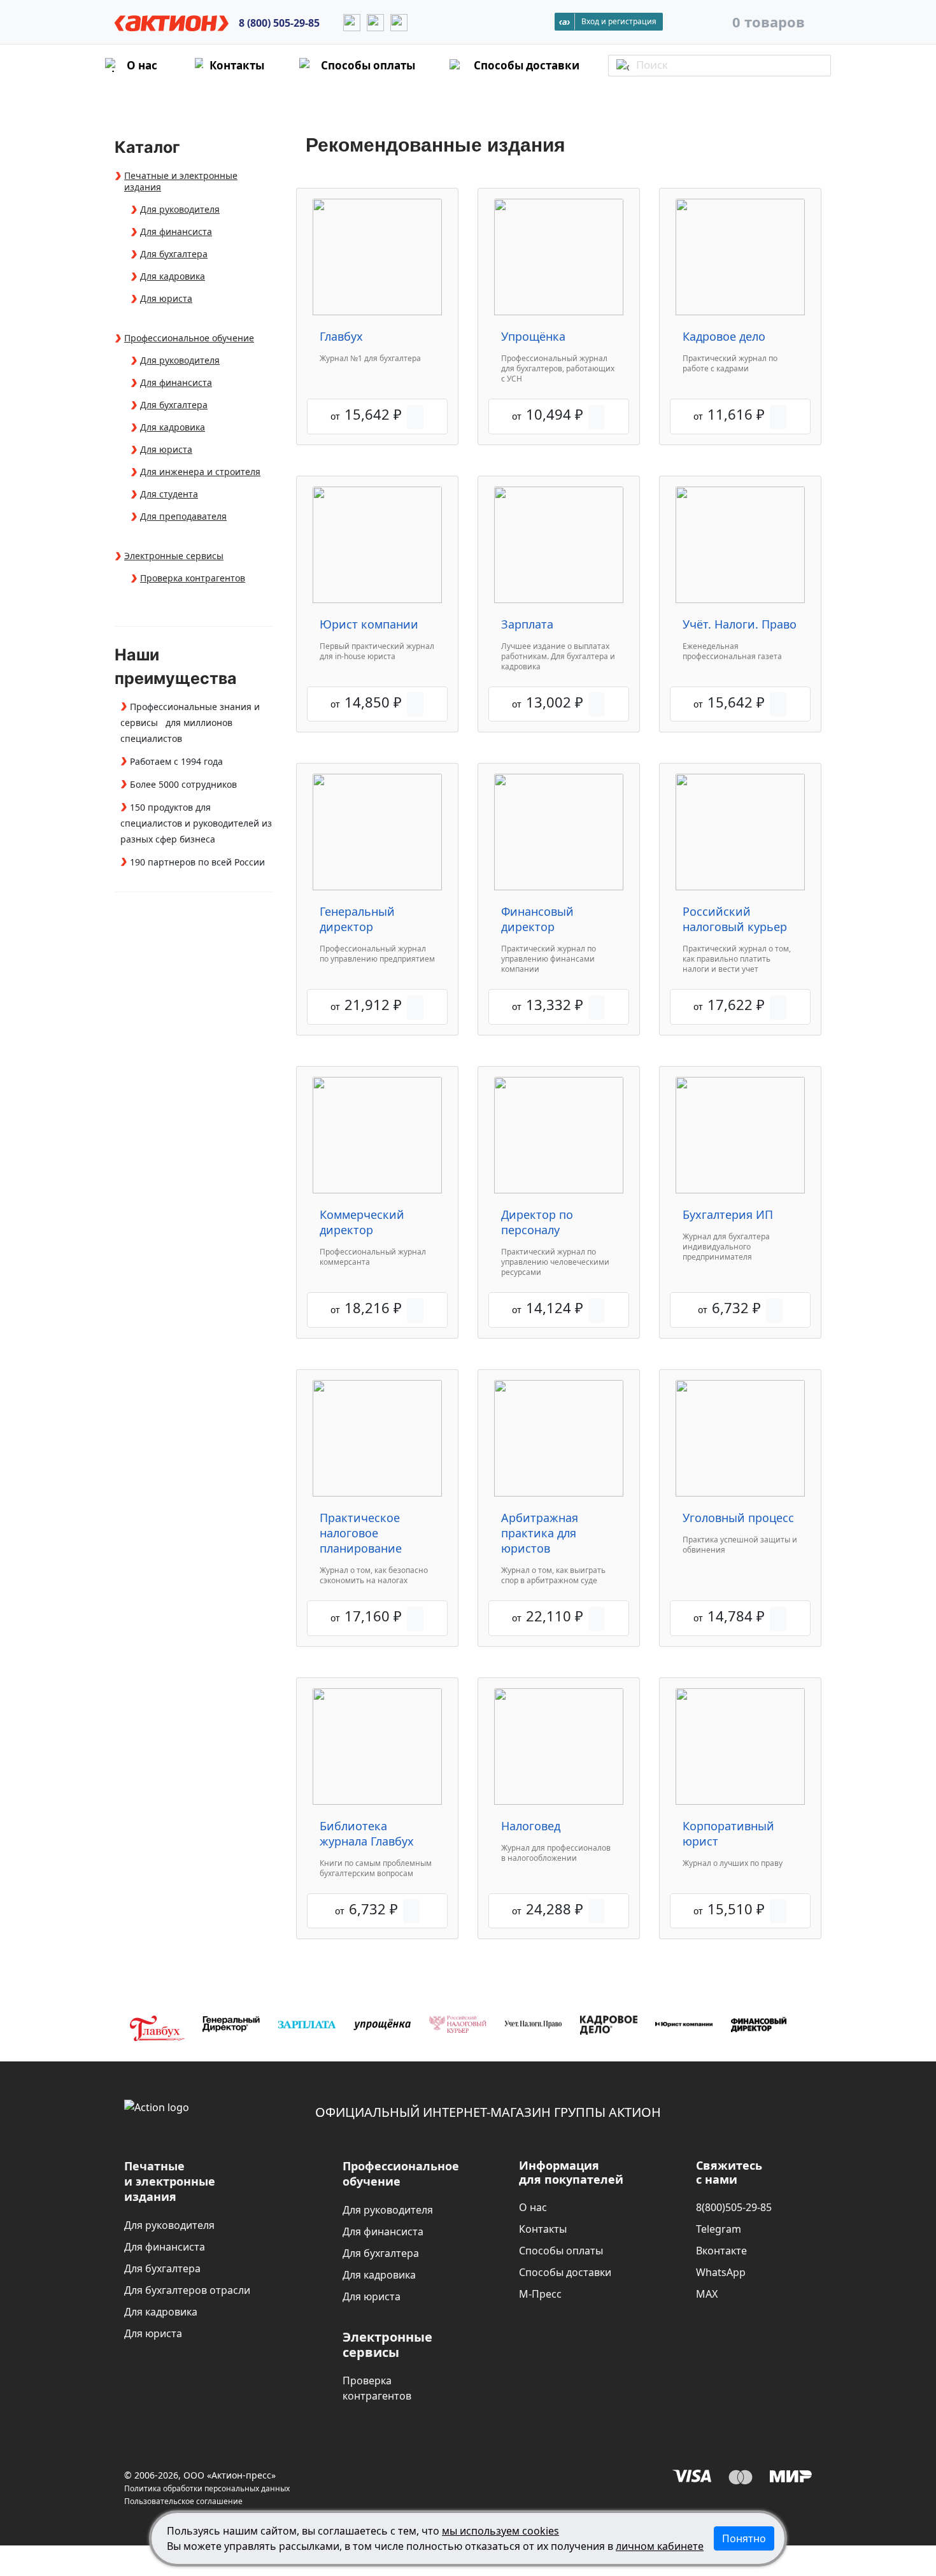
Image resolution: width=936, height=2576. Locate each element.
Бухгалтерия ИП (728, 1214)
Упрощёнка (533, 336)
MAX (707, 2294)
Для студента (169, 494)
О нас (533, 2207)
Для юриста (166, 299)
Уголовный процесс (738, 1518)
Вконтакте (721, 2251)
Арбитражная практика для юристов (540, 1533)
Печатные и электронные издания (181, 181)
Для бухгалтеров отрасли (187, 2290)
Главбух (341, 336)
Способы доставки (565, 2272)
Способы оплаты (561, 2251)
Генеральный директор (357, 919)
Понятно (744, 2538)
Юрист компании (369, 624)
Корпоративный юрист (728, 1833)
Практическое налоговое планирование (361, 1533)
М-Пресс (540, 2294)
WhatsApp (721, 2272)
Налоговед (531, 1826)
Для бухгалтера (174, 254)
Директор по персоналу (537, 1222)
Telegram (719, 2229)
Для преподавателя (183, 516)
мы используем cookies (500, 2531)
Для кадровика (173, 276)
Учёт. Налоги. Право (740, 624)
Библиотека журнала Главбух (367, 1833)
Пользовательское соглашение (183, 2501)
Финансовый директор (537, 919)
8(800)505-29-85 (734, 2207)
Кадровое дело (724, 336)
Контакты (543, 2229)
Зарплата (527, 624)
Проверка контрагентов (193, 578)
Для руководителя (180, 210)
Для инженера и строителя (200, 472)
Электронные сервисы (174, 556)
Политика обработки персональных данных (207, 2488)
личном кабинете (660, 2546)
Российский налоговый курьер (735, 919)
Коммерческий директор (362, 1222)
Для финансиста (176, 232)
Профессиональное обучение (189, 338)
